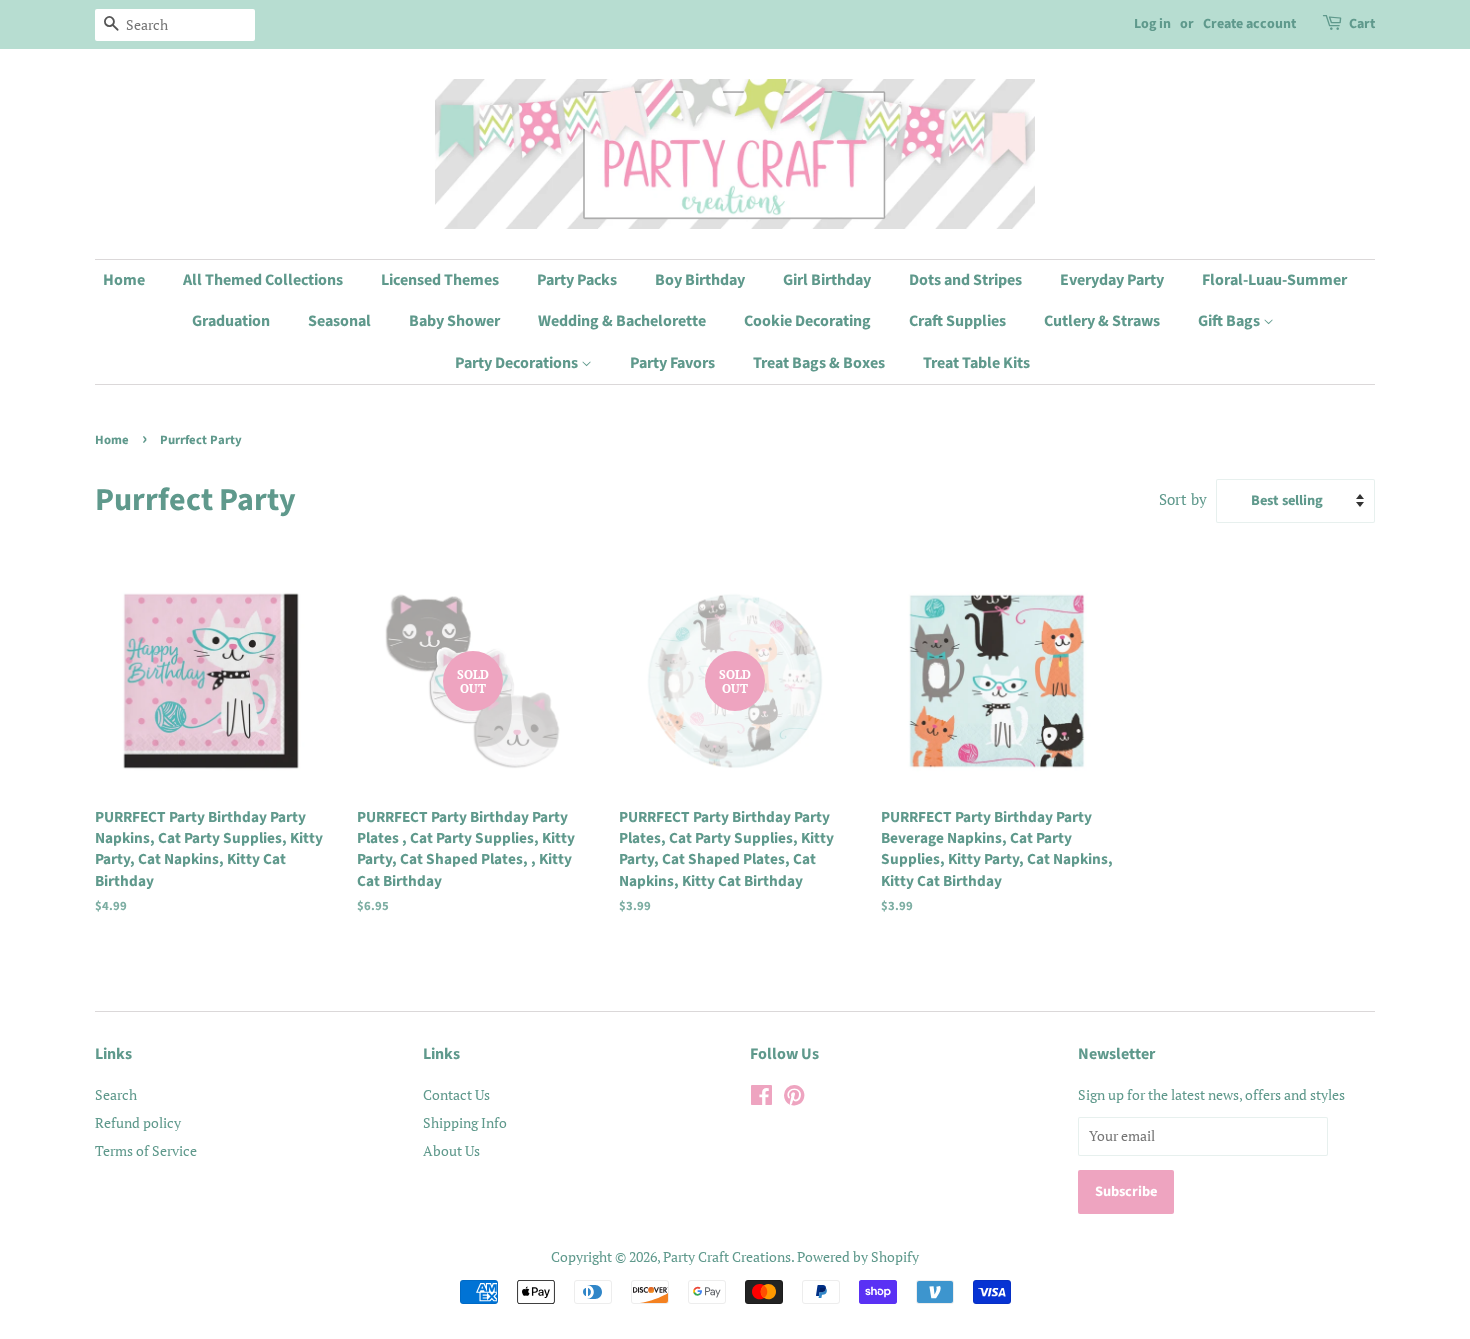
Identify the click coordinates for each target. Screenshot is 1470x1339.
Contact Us (456, 1094)
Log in (1152, 24)
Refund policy (138, 1122)
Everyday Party (1112, 280)
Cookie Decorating (807, 321)
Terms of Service (146, 1150)
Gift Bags (1230, 321)
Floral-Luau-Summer (1274, 280)
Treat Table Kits (976, 363)
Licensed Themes (440, 280)
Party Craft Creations (727, 1256)
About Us (451, 1150)
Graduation (231, 321)
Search (116, 1094)
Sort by (1183, 499)
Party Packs (577, 280)
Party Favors (672, 363)
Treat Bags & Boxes (819, 363)
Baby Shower (454, 321)
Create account (1249, 24)
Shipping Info (465, 1122)
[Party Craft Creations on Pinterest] (794, 1098)
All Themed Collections (263, 280)
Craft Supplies (957, 321)
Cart (1362, 24)
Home (124, 280)
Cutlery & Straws (1102, 321)
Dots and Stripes (965, 280)
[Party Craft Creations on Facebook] (761, 1098)
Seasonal (339, 321)
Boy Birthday (700, 280)
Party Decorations (518, 363)
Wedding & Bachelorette (622, 321)
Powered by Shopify (858, 1256)
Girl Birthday (827, 280)
